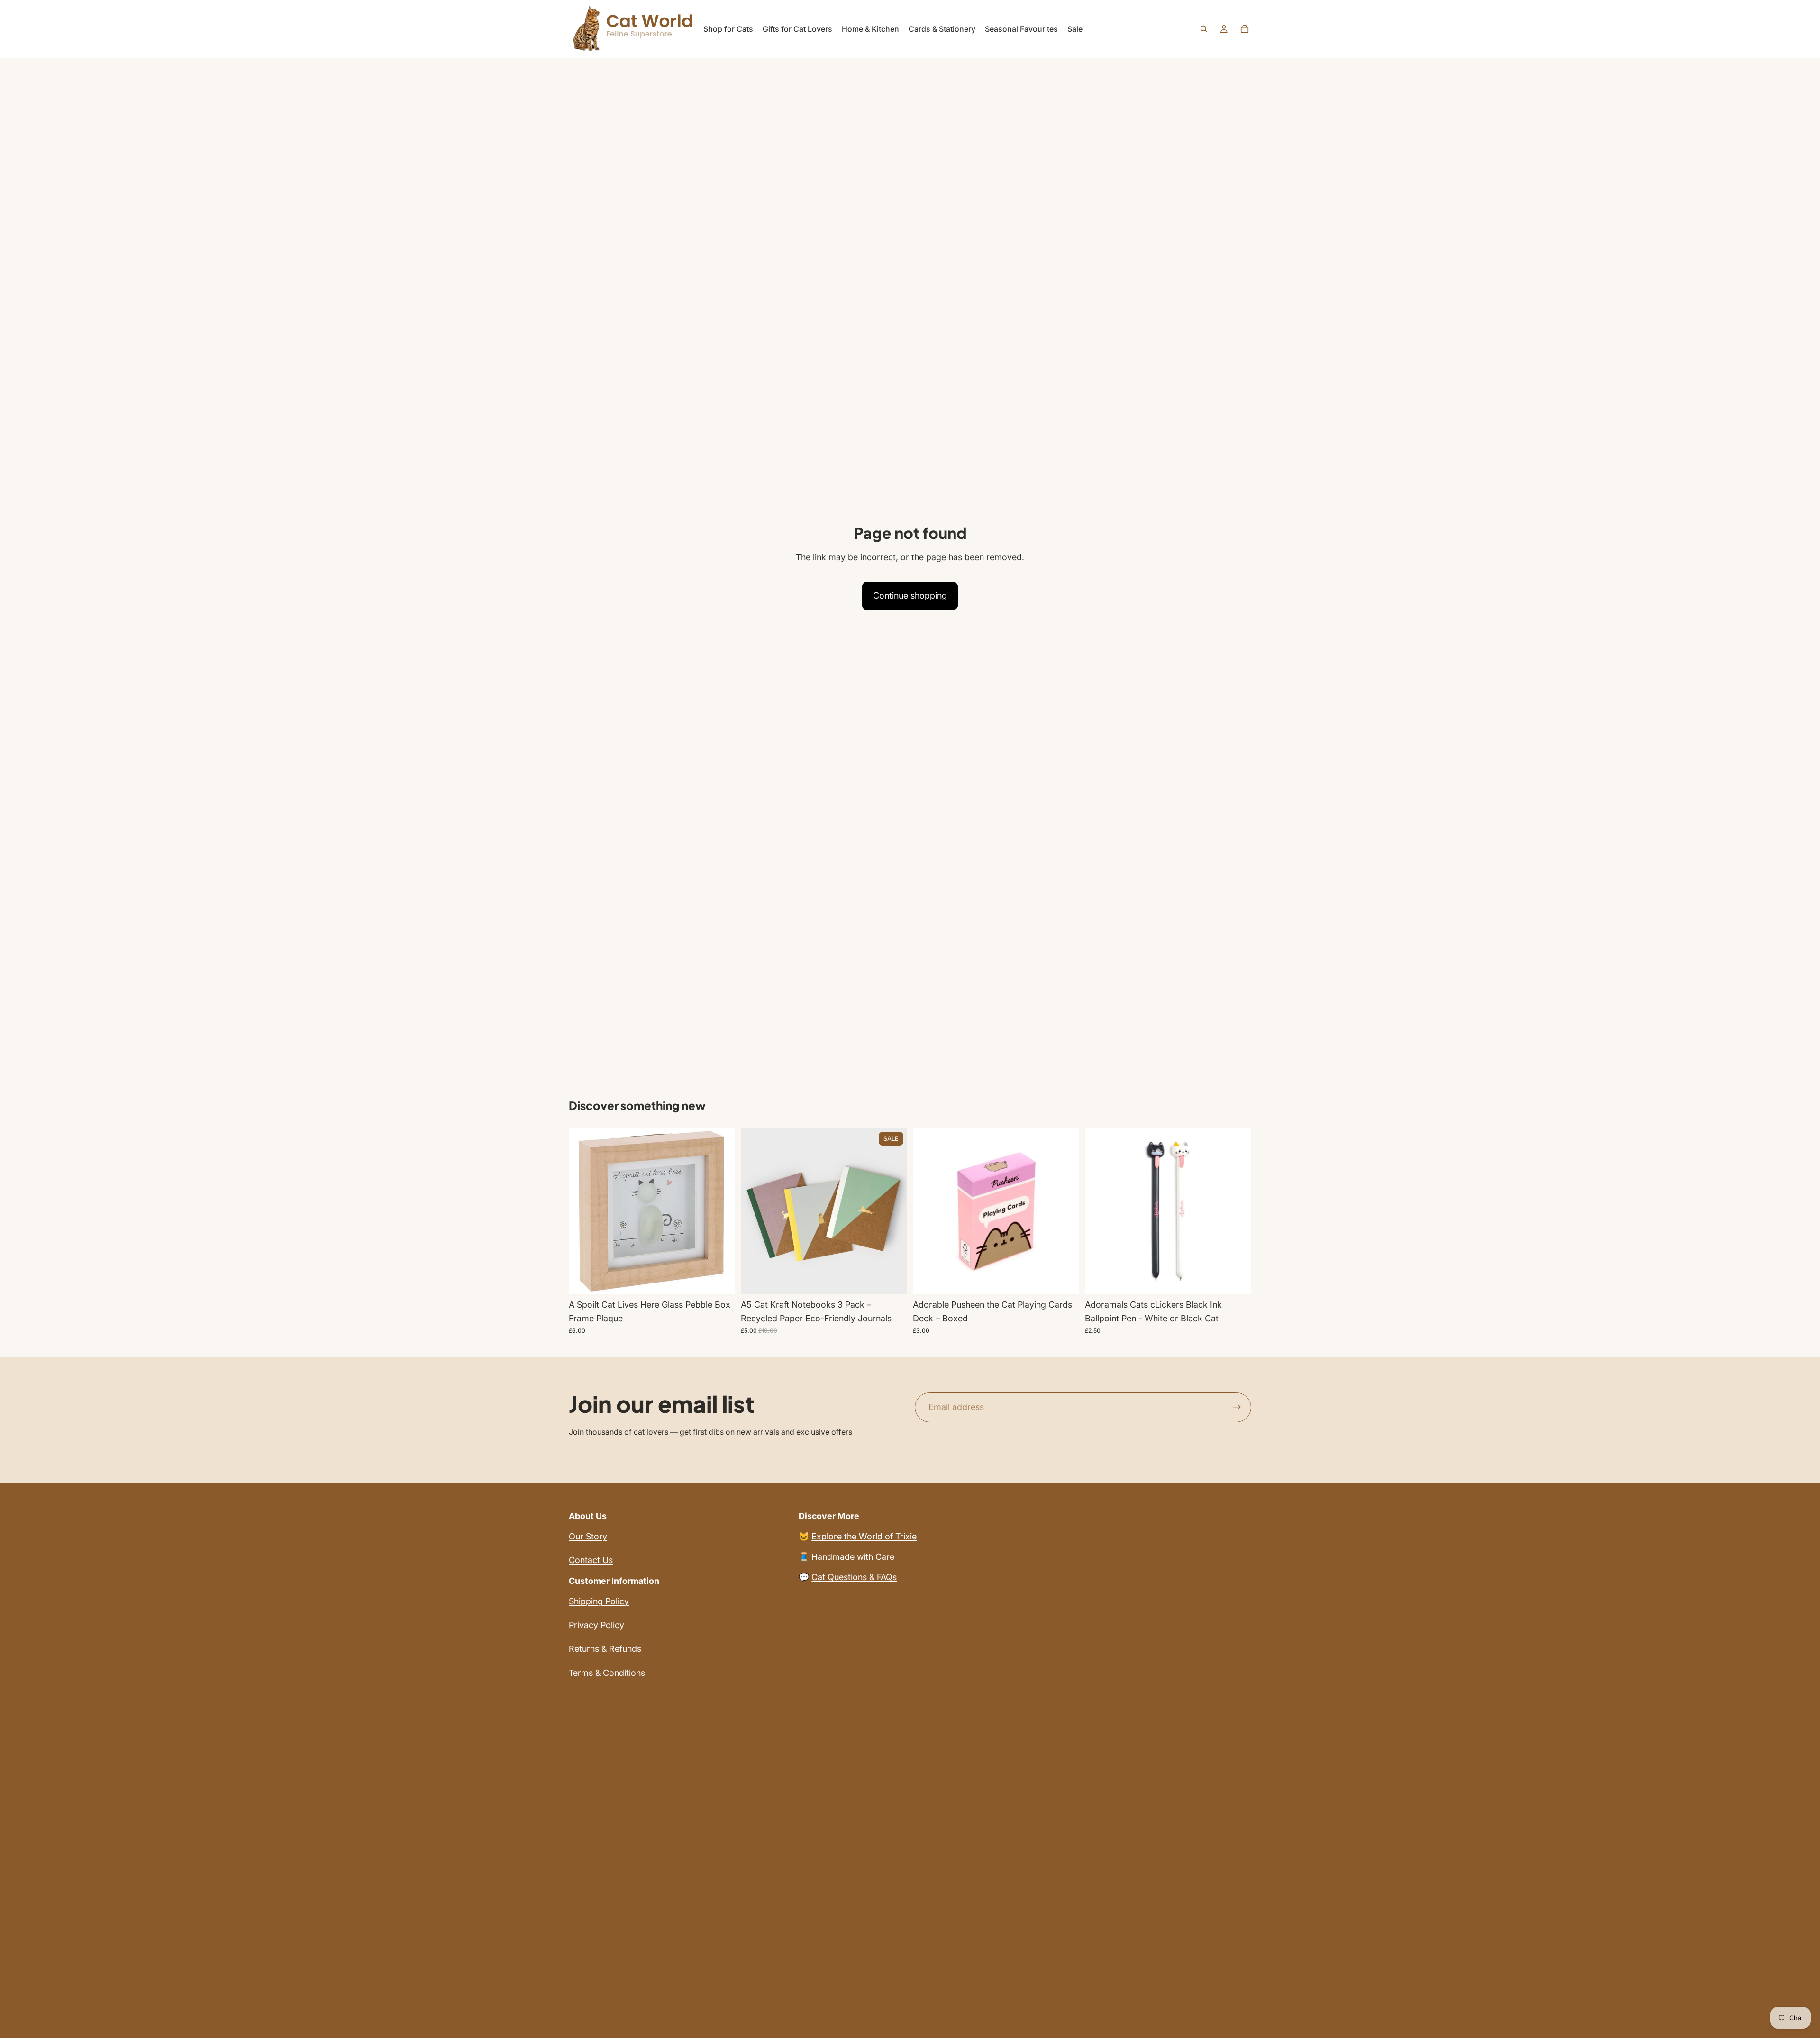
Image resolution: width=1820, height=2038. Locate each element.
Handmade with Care (853, 1557)
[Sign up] (1237, 1408)
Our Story (588, 1536)
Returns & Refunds (605, 1649)
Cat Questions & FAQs (854, 1577)
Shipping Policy (599, 1601)
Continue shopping (910, 596)
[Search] (1204, 29)
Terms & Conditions (607, 1673)
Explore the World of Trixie (864, 1536)
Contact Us (591, 1560)
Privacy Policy (596, 1625)
